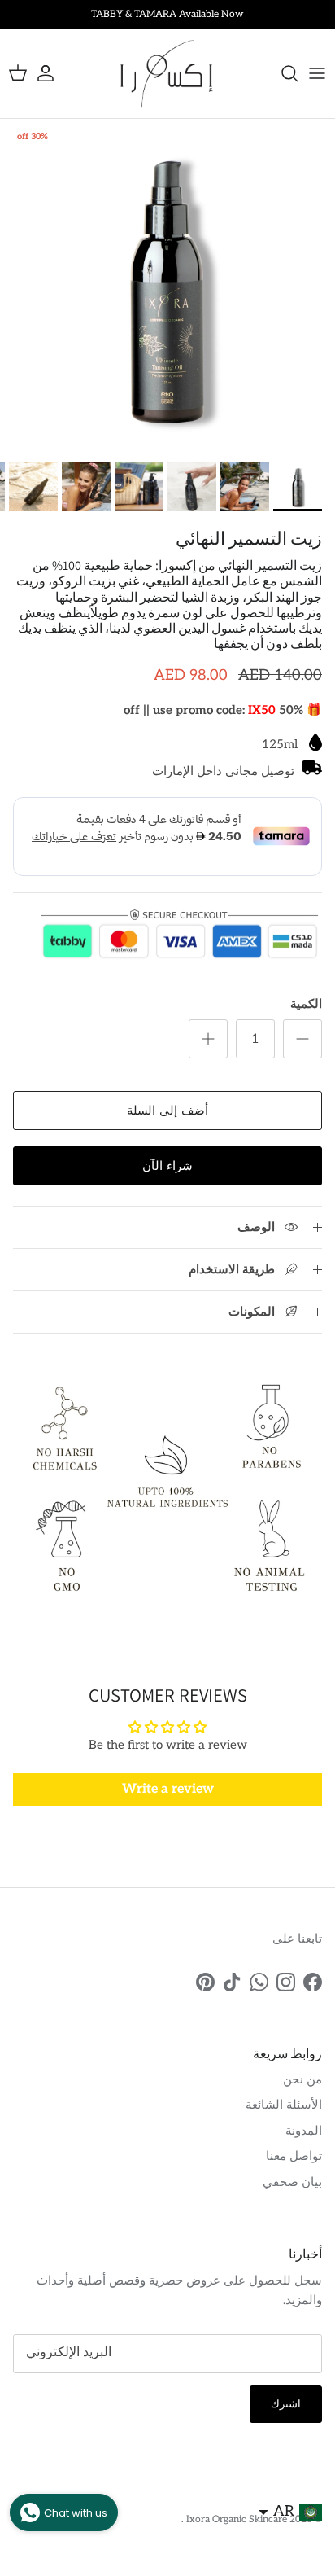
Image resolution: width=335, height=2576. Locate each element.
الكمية (306, 1004)
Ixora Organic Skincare (235, 2519)
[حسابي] (54, 73)
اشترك (286, 2404)
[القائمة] (317, 73)
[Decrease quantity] (302, 1039)
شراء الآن (167, 1166)
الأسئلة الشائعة (284, 2105)
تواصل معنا (294, 2156)
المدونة (304, 2131)
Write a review (168, 1789)
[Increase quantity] (208, 1039)
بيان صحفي (292, 2182)
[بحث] (281, 73)
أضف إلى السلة (167, 1111)
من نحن (302, 2079)
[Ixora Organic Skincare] (167, 74)
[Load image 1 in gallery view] (167, 287)
